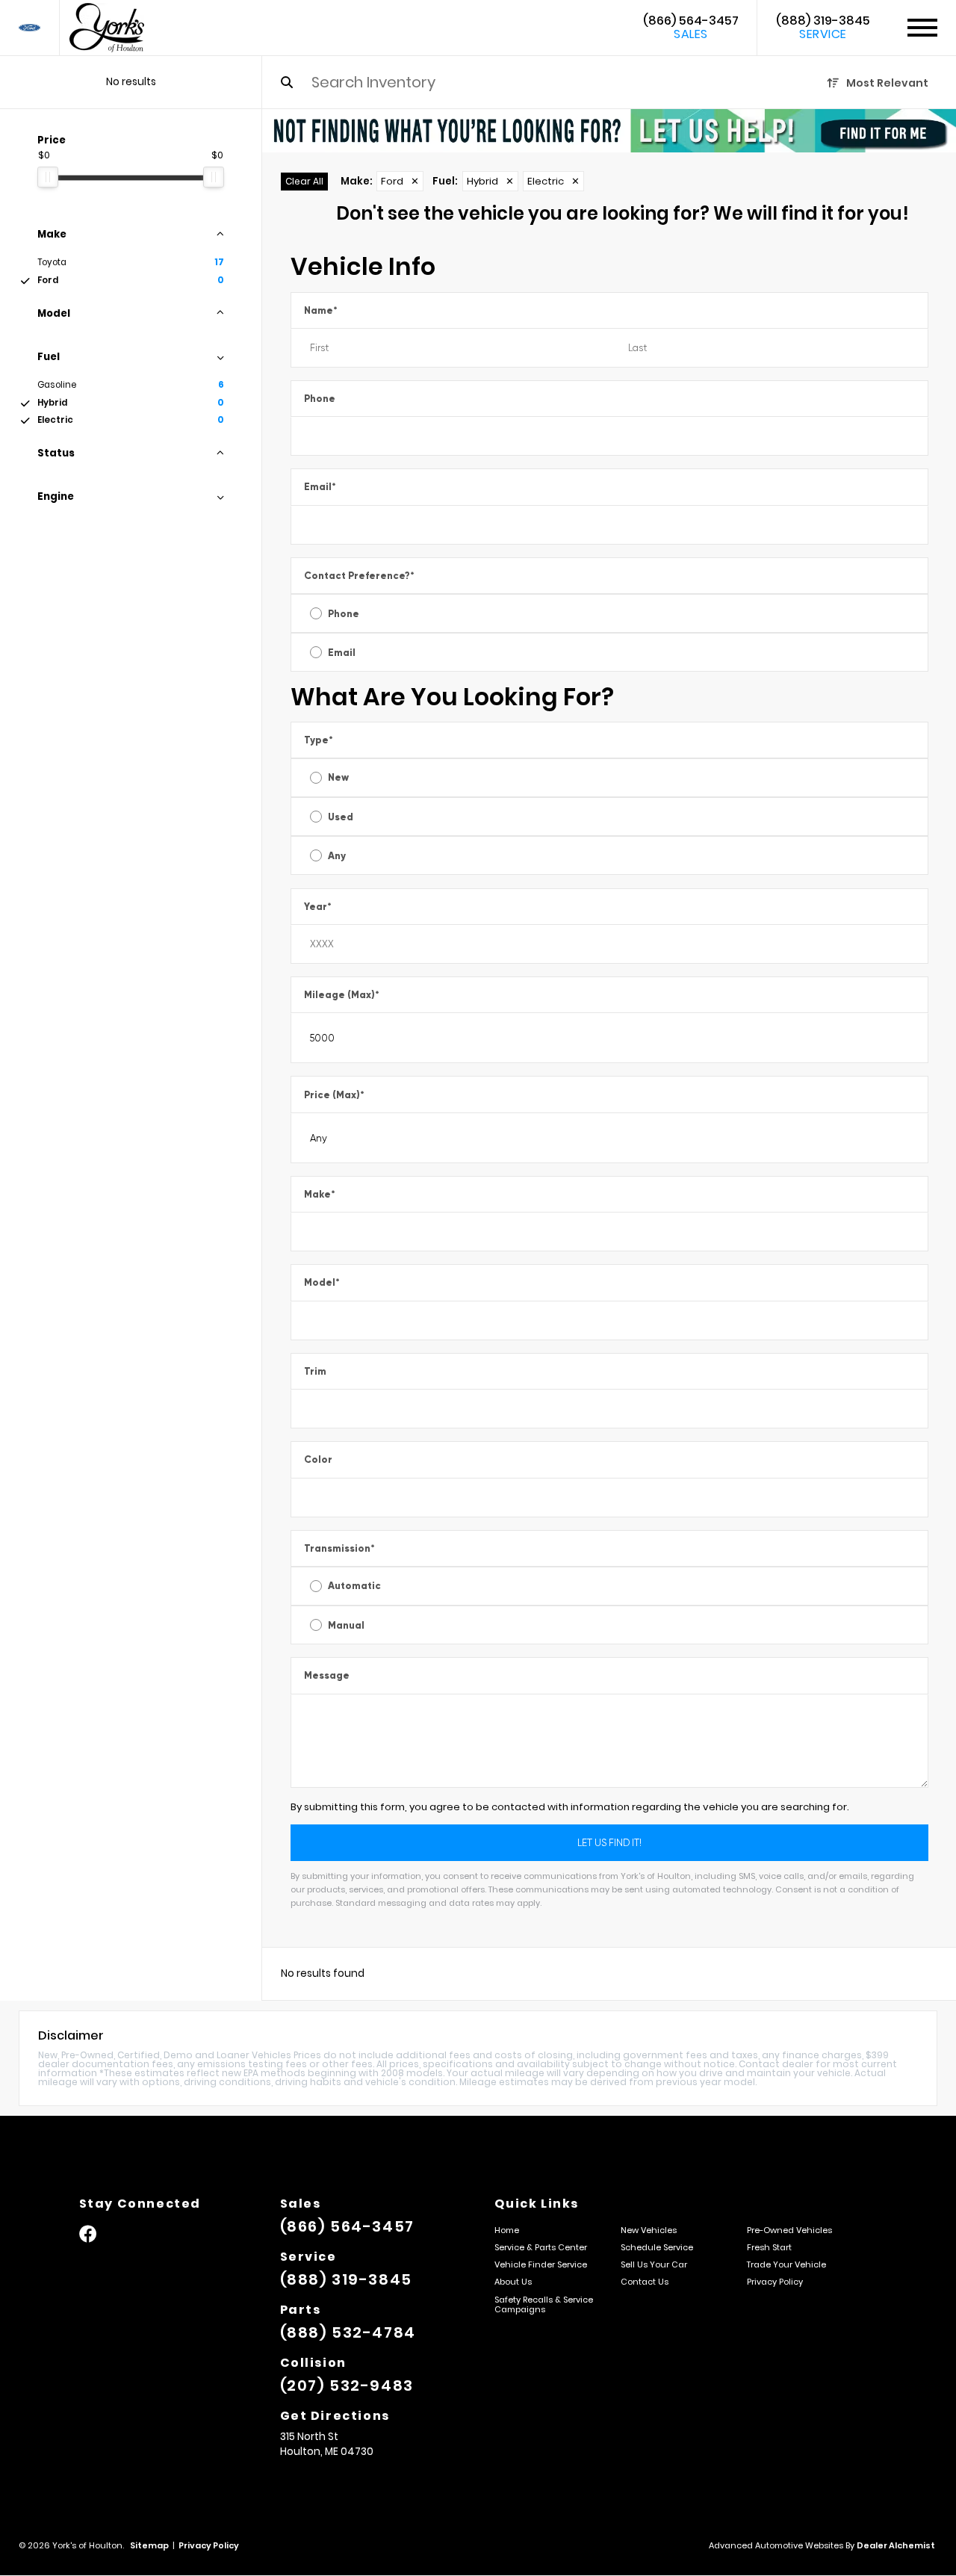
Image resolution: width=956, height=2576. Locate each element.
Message (327, 1675)
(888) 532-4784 (348, 2332)
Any (337, 856)
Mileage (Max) (342, 995)
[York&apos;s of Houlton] (107, 28)
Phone (320, 399)
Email (320, 487)
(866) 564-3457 (691, 28)
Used (341, 817)
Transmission (339, 1548)
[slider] (48, 177)
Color (318, 1459)
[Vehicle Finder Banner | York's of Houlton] (609, 131)
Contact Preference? (359, 576)
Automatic (354, 1586)
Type (319, 740)
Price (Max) (334, 1095)
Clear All (304, 181)
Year (318, 907)
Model (322, 1282)
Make (320, 1194)
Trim (315, 1371)
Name (321, 310)
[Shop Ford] (30, 28)
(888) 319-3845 (823, 28)
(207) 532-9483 (347, 2385)
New (338, 777)
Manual (346, 1625)
